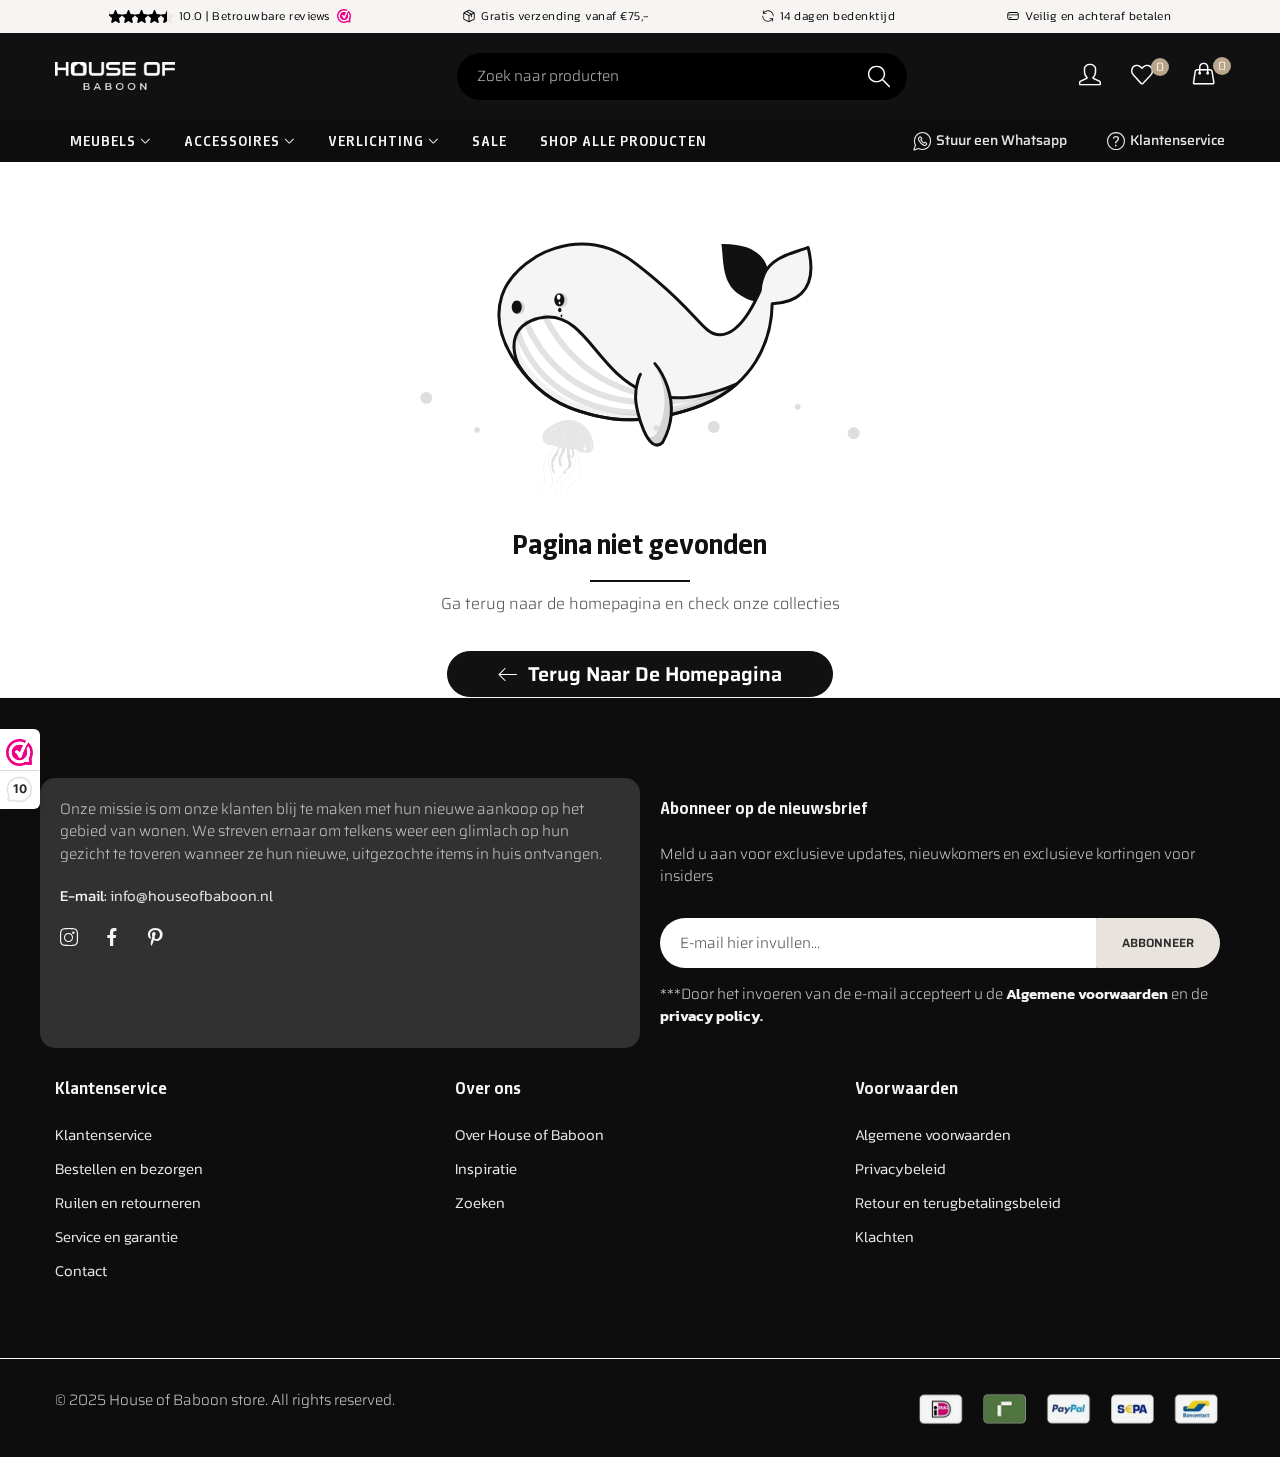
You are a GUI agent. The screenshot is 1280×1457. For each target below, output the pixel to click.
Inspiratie (486, 1169)
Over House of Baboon (529, 1135)
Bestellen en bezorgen (129, 1169)
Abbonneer (1158, 942)
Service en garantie (116, 1237)
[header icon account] (1090, 76)
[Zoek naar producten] (879, 76)
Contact (81, 1271)
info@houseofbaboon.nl (166, 896)
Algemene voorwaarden (933, 1135)
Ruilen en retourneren (128, 1203)
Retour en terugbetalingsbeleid (958, 1203)
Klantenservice (103, 1135)
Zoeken (480, 1203)
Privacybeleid (900, 1169)
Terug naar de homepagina (655, 674)
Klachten (884, 1237)
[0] (1142, 76)
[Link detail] (69, 938)
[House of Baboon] (190, 76)
